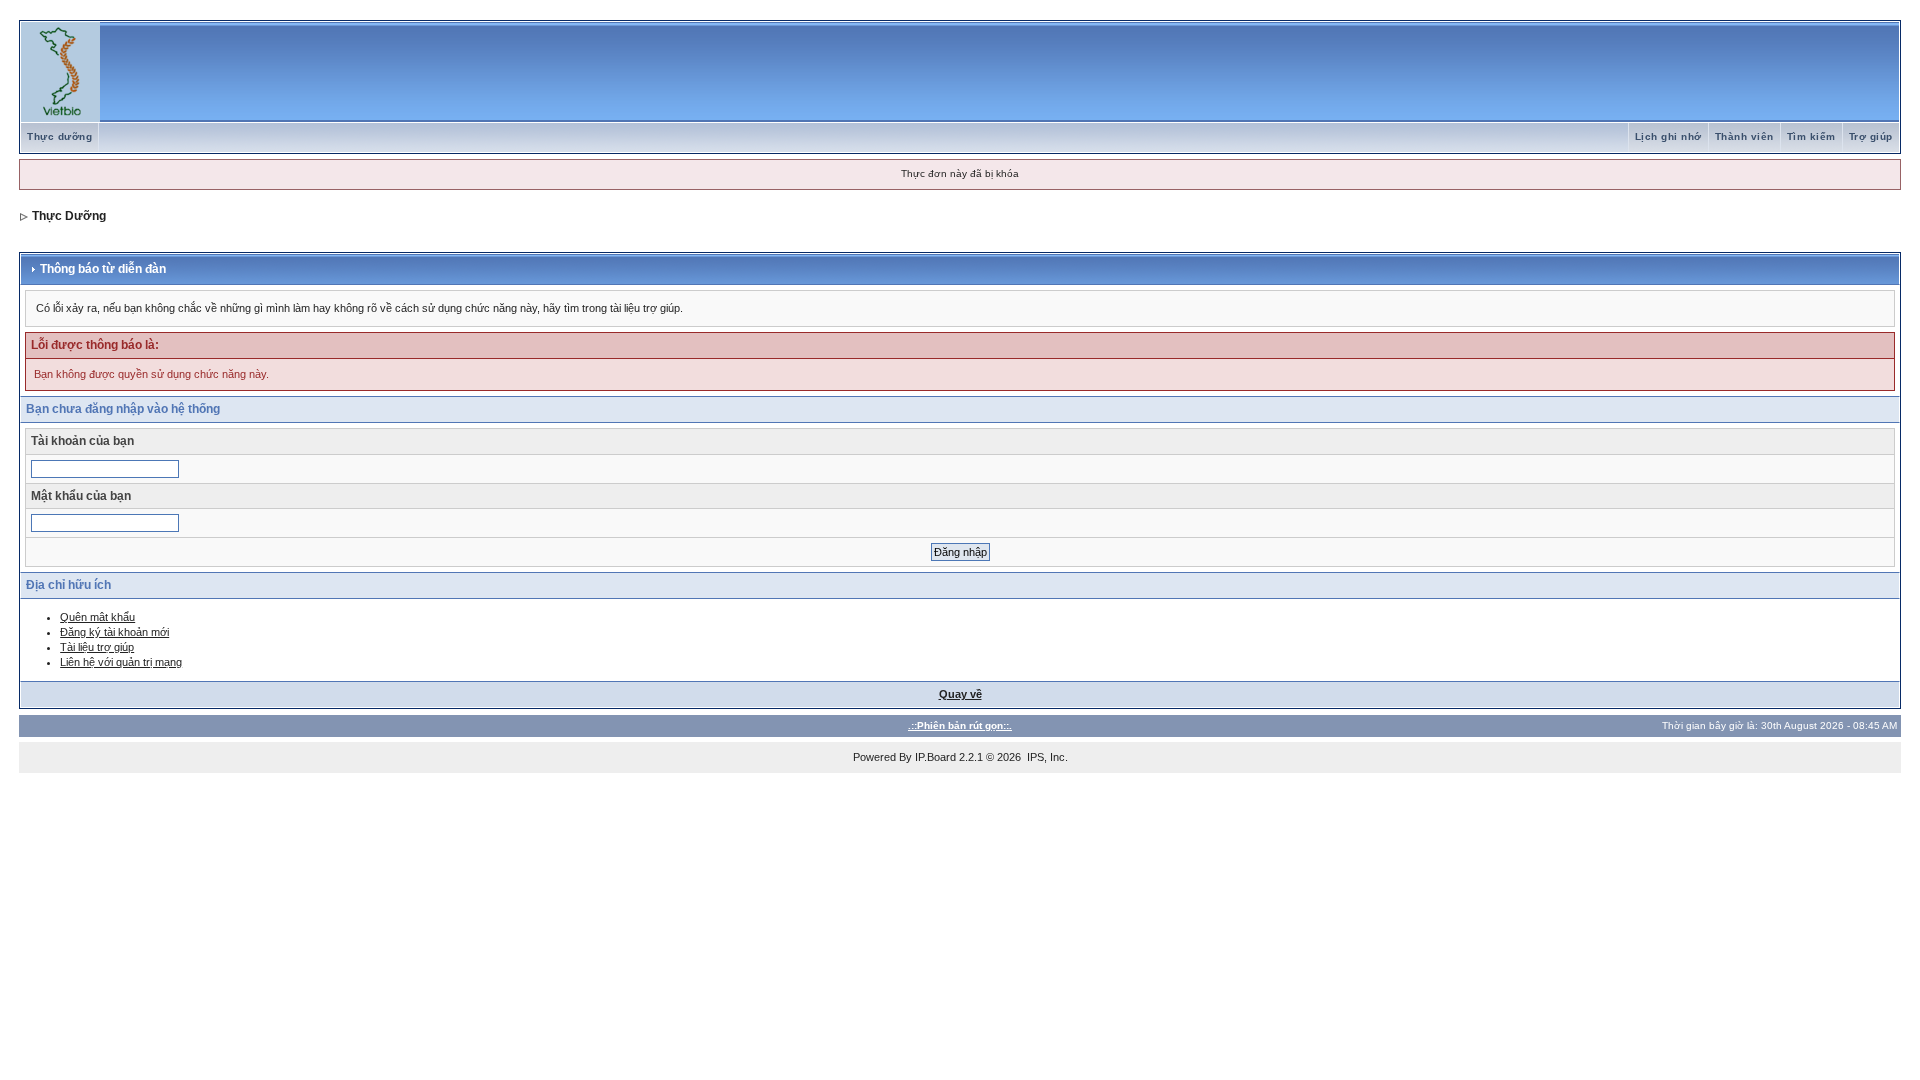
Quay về (960, 694)
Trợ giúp (1871, 136)
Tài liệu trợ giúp (97, 647)
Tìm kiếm (1811, 136)
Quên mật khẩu (97, 617)
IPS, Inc (1046, 757)
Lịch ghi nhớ (1668, 136)
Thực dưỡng (59, 136)
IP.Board (935, 757)
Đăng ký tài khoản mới (114, 632)
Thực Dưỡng (69, 216)
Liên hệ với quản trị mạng (121, 662)
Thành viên (1744, 136)
